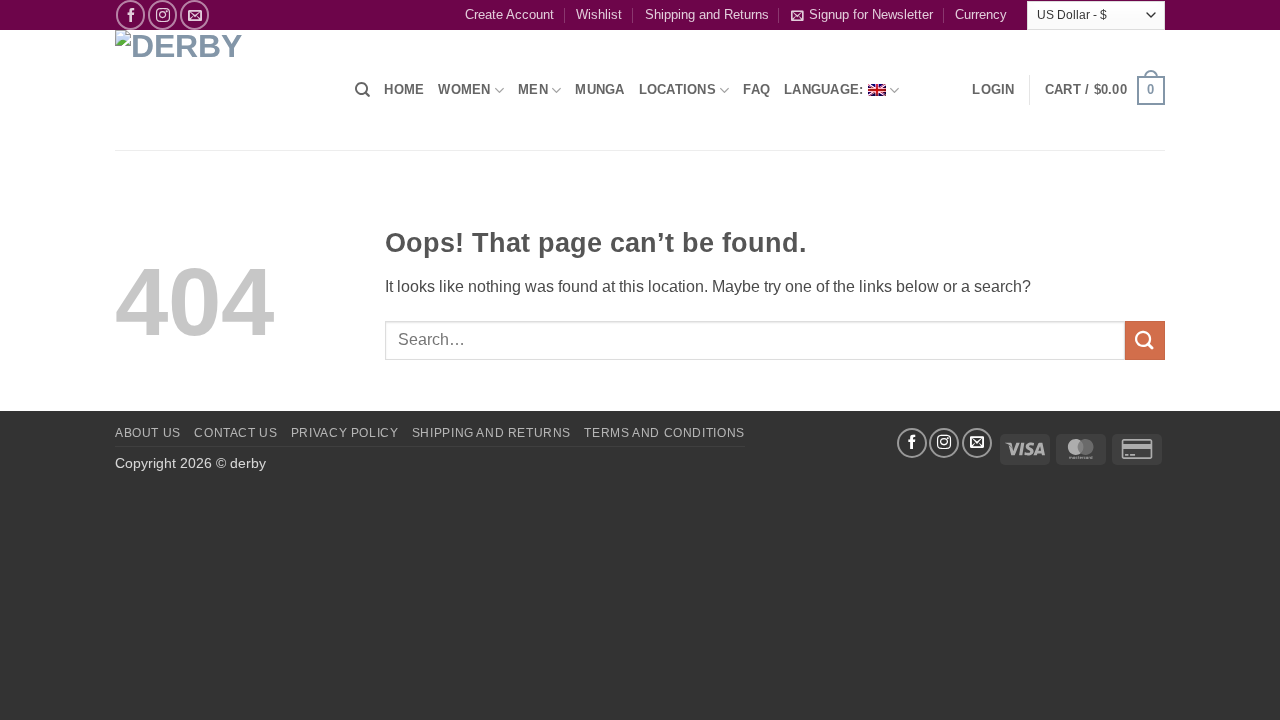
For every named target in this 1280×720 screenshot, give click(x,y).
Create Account (509, 14)
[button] (993, 90)
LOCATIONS (677, 89)
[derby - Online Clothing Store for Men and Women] (220, 90)
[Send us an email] (194, 14)
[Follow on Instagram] (162, 14)
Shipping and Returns (707, 14)
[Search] (362, 90)
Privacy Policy (345, 433)
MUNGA (599, 89)
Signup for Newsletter (871, 14)
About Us (148, 433)
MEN (533, 89)
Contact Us (235, 433)
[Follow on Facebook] (130, 14)
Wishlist (599, 14)
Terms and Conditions (664, 433)
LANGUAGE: (826, 89)
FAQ (756, 89)
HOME (404, 89)
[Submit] (1145, 340)
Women (464, 89)
